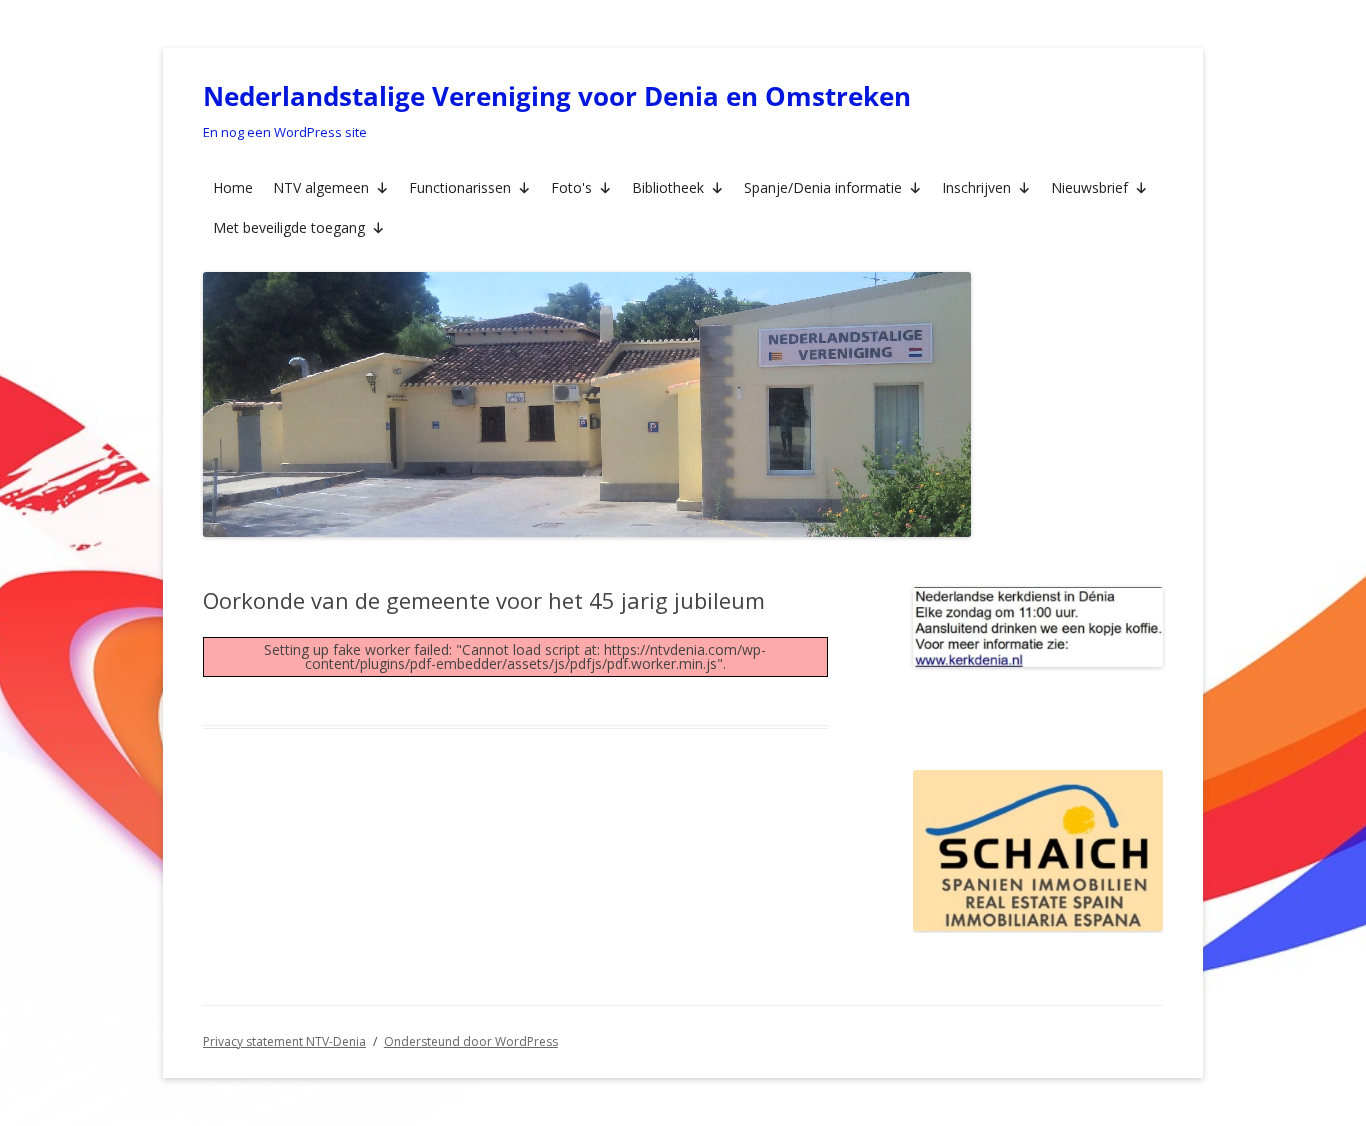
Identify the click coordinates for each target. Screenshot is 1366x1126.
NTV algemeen (321, 187)
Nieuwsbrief (1089, 187)
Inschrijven (976, 187)
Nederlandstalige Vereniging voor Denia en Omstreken (557, 96)
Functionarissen (460, 187)
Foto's (571, 187)
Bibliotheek (668, 187)
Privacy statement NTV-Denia (284, 1041)
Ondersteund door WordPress (471, 1041)
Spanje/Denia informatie (823, 187)
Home (233, 187)
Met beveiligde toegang (289, 227)
